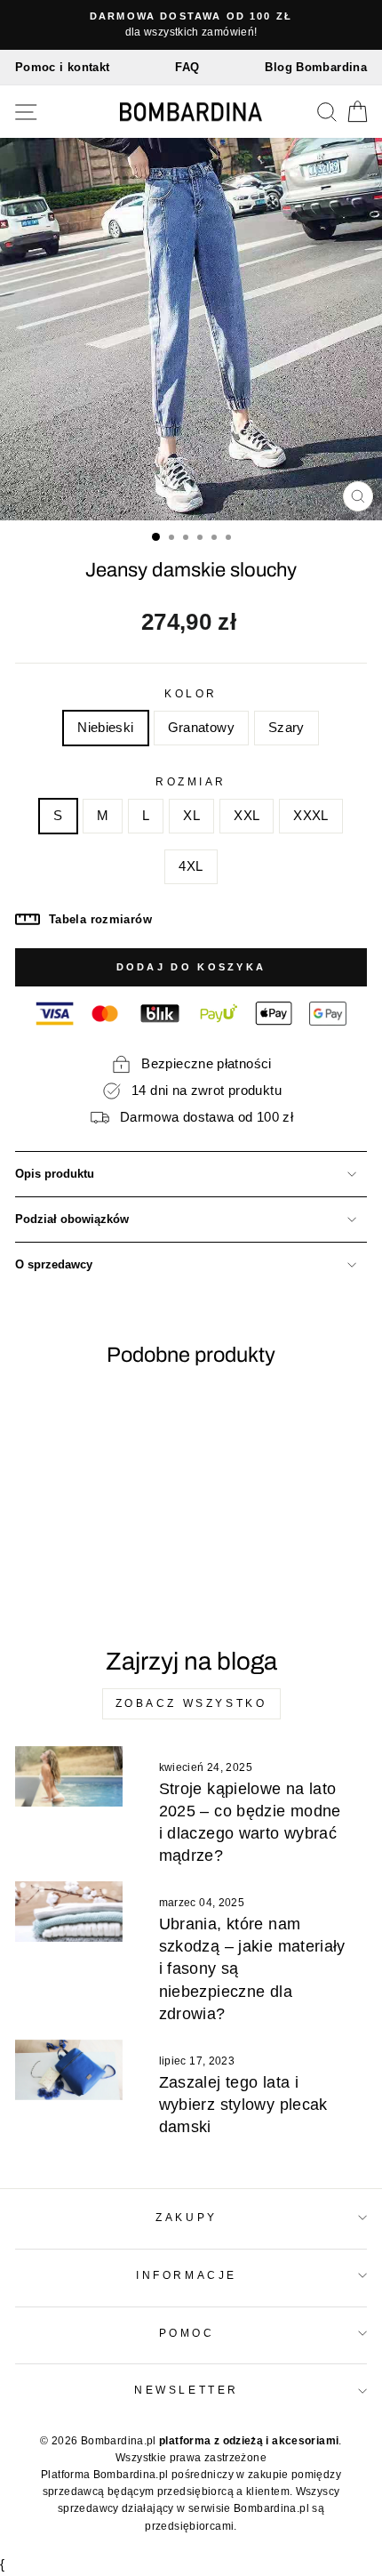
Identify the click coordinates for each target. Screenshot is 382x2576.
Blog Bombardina (316, 67)
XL (191, 816)
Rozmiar (191, 781)
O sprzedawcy (54, 1265)
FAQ (187, 67)
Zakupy (186, 2217)
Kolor (191, 693)
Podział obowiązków (72, 1220)
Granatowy (201, 728)
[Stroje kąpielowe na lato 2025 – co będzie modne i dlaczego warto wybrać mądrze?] (69, 1776)
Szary (286, 728)
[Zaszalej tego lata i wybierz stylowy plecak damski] (69, 2070)
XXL (247, 816)
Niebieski (105, 728)
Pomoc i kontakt (63, 67)
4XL (191, 866)
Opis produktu (55, 1174)
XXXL (310, 816)
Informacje (186, 2275)
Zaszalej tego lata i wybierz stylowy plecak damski (243, 2105)
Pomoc (187, 2333)
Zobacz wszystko (191, 1703)
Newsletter (186, 2390)
